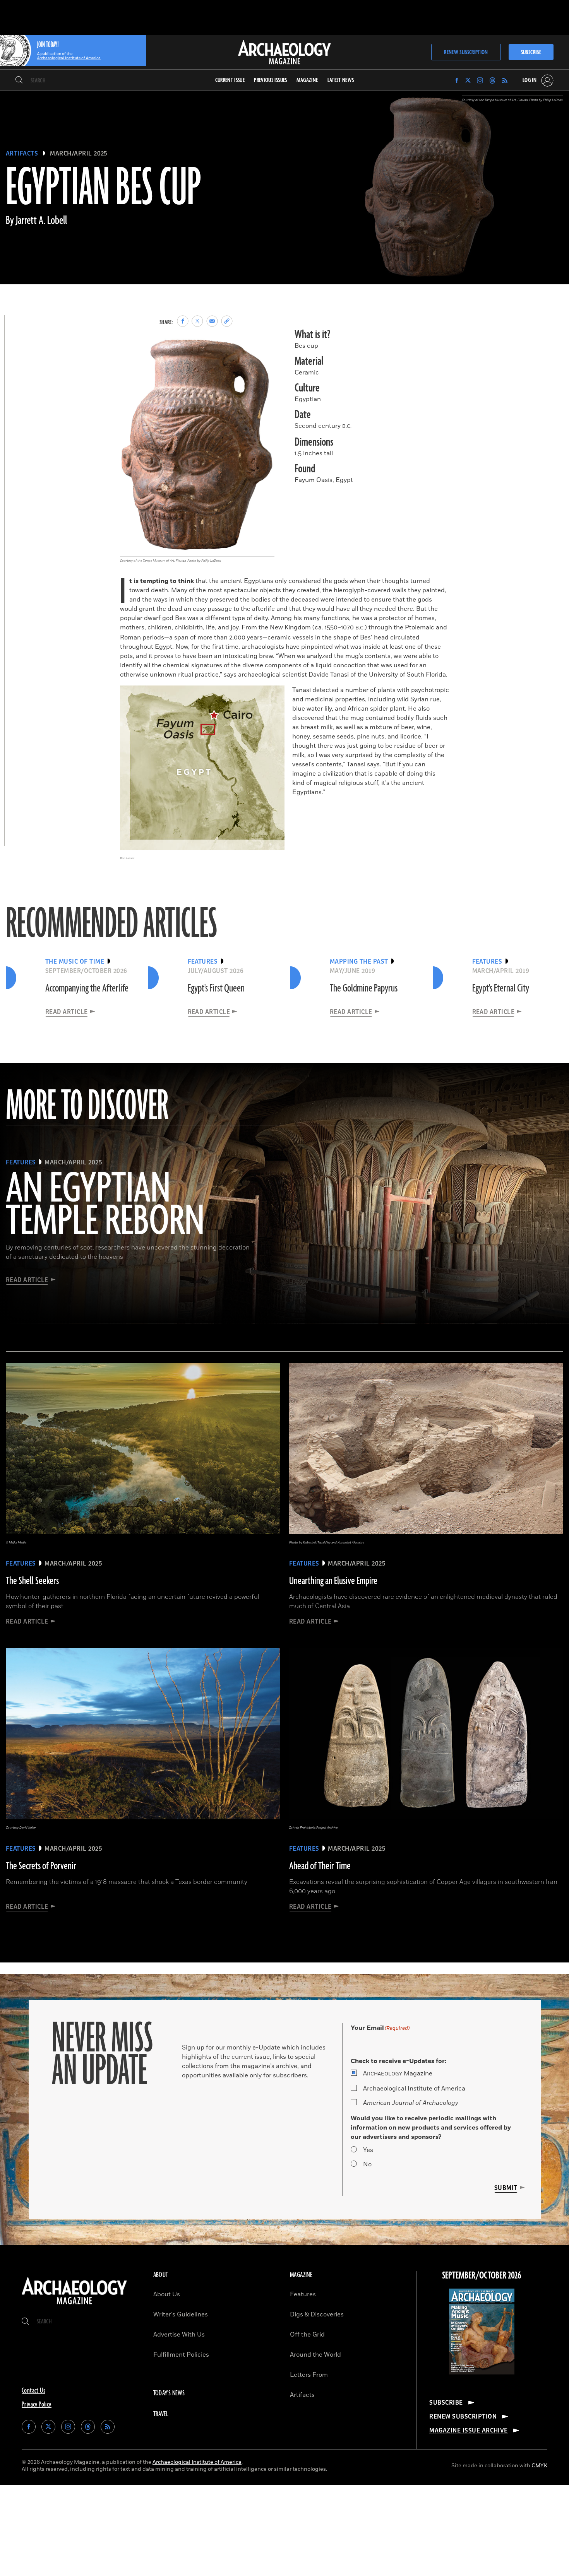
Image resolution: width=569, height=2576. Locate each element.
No (367, 2164)
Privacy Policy (37, 2405)
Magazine (398, 2073)
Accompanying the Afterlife (87, 988)
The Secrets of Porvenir (41, 1866)
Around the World (315, 2355)
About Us (167, 2294)
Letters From (309, 2375)
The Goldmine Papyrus (364, 988)
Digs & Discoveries (317, 2314)
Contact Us (33, 2391)
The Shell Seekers (32, 1581)
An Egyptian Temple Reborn (105, 1206)
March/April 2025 (79, 154)
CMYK (539, 2466)
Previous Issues (270, 80)
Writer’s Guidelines (181, 2314)
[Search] (19, 80)
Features (303, 2294)
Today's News (169, 2393)
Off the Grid (307, 2335)
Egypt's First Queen (216, 988)
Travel (161, 2414)
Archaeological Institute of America (414, 2089)
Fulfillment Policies (181, 2355)
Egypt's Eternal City (501, 988)
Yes (368, 2150)
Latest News (341, 80)
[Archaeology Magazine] (74, 2305)
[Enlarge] (264, 349)
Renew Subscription (466, 52)
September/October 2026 (482, 2276)
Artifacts (22, 154)
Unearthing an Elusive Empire (333, 1581)
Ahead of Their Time (320, 1866)
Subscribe (531, 52)
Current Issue (230, 80)
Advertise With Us (179, 2335)
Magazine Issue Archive (469, 2431)
